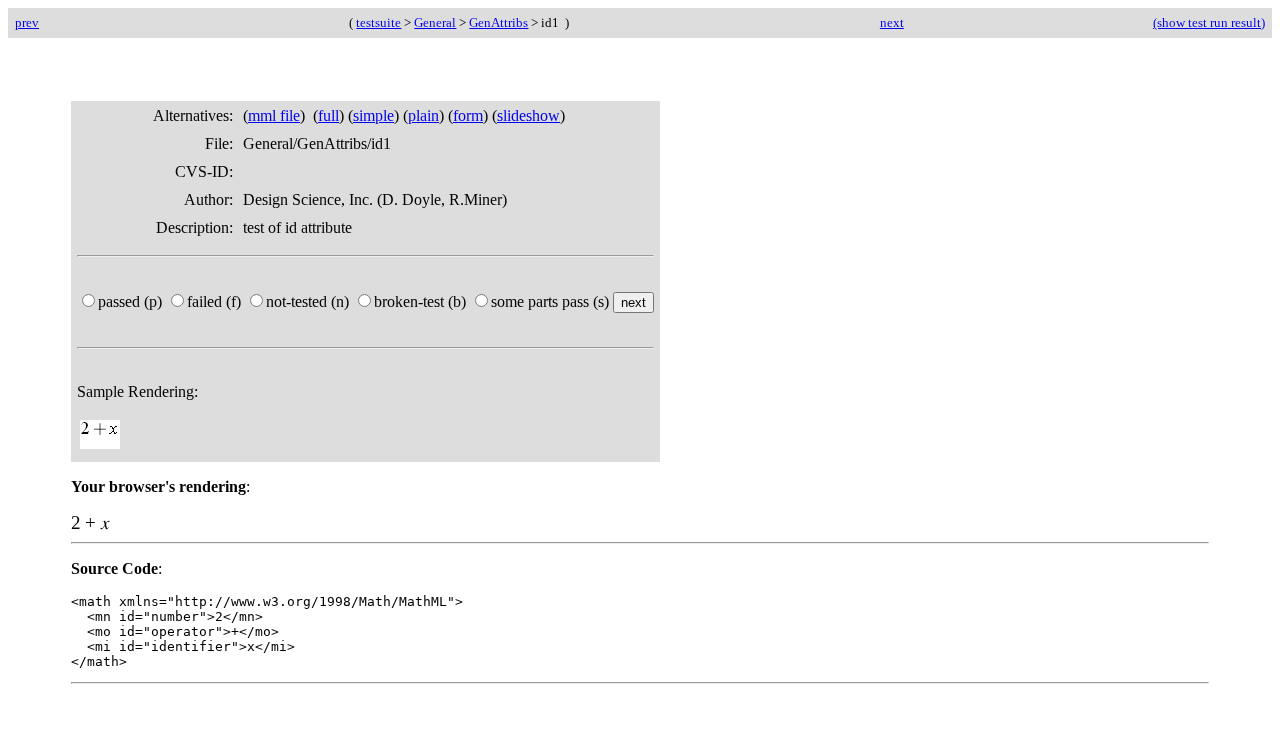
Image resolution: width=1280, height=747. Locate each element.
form (468, 115)
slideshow (528, 115)
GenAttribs (498, 22)
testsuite (378, 22)
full (328, 115)
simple (373, 115)
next (892, 22)
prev (27, 22)
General (435, 22)
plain (423, 115)
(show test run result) (1209, 22)
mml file (274, 115)
